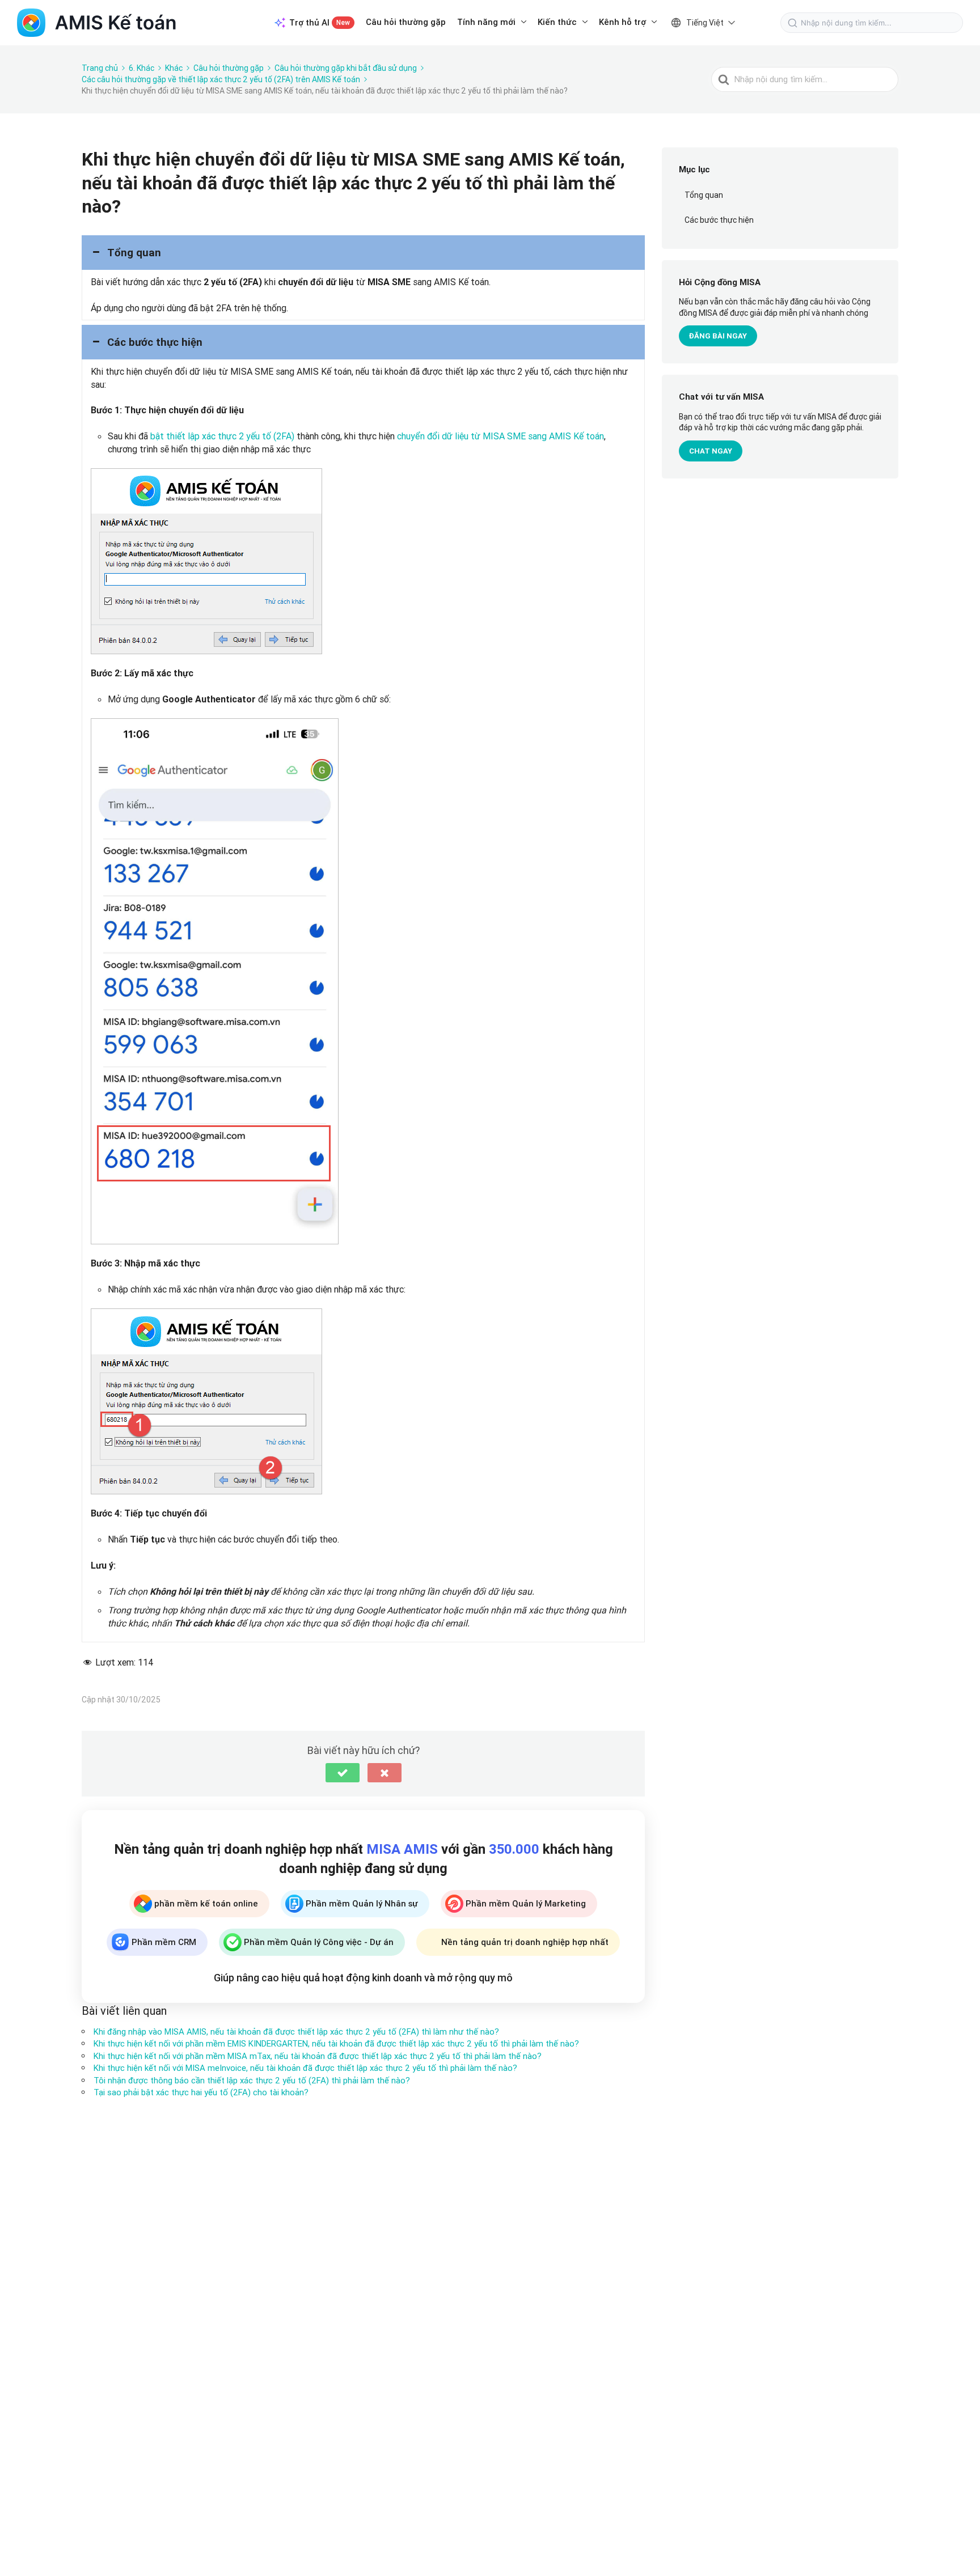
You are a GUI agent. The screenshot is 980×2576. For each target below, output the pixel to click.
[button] (363, 253)
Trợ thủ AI (320, 22)
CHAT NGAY (711, 451)
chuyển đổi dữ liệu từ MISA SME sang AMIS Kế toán (500, 436)
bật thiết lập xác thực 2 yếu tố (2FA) (222, 436)
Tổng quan (704, 195)
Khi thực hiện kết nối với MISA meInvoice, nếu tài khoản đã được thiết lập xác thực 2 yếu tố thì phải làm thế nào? (305, 2068)
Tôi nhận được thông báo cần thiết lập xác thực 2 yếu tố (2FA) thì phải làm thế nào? (252, 2080)
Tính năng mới (486, 22)
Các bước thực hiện (719, 220)
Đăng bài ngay (718, 336)
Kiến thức (557, 22)
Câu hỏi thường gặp (406, 22)
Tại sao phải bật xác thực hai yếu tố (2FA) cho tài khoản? (201, 2092)
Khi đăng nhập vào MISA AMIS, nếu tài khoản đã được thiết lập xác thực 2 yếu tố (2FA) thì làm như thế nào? (296, 2031)
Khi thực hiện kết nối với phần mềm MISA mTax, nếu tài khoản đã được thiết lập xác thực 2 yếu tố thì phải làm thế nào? (318, 2056)
